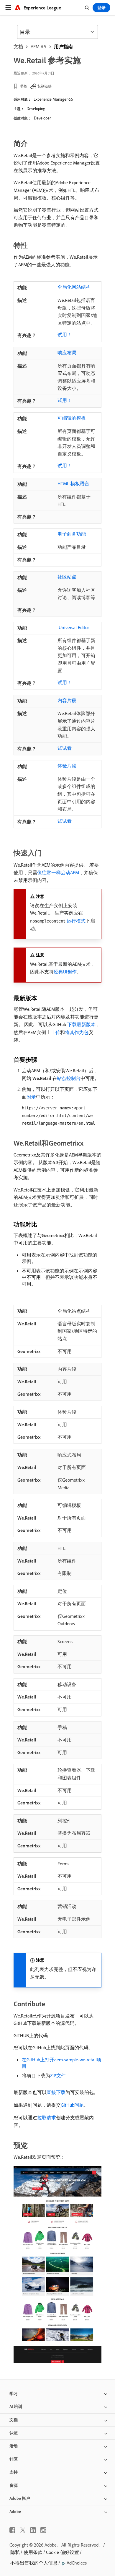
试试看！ (67, 748)
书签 (24, 86)
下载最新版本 (81, 1024)
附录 (31, 1097)
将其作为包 (77, 1032)
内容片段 (67, 700)
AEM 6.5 (38, 46)
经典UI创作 (65, 972)
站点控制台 (69, 1078)
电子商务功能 (72, 534)
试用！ (65, 335)
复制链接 (45, 86)
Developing (36, 109)
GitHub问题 (72, 2105)
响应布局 (67, 353)
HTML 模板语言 (73, 483)
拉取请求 (47, 2118)
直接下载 (56, 2092)
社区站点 (67, 577)
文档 (18, 46)
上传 (55, 1032)
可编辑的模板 (72, 418)
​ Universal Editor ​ (74, 627)
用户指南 (63, 46)
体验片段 (67, 766)
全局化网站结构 (74, 287)
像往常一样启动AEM (58, 872)
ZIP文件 (58, 2075)
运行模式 (76, 921)
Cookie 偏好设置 (63, 2552)
